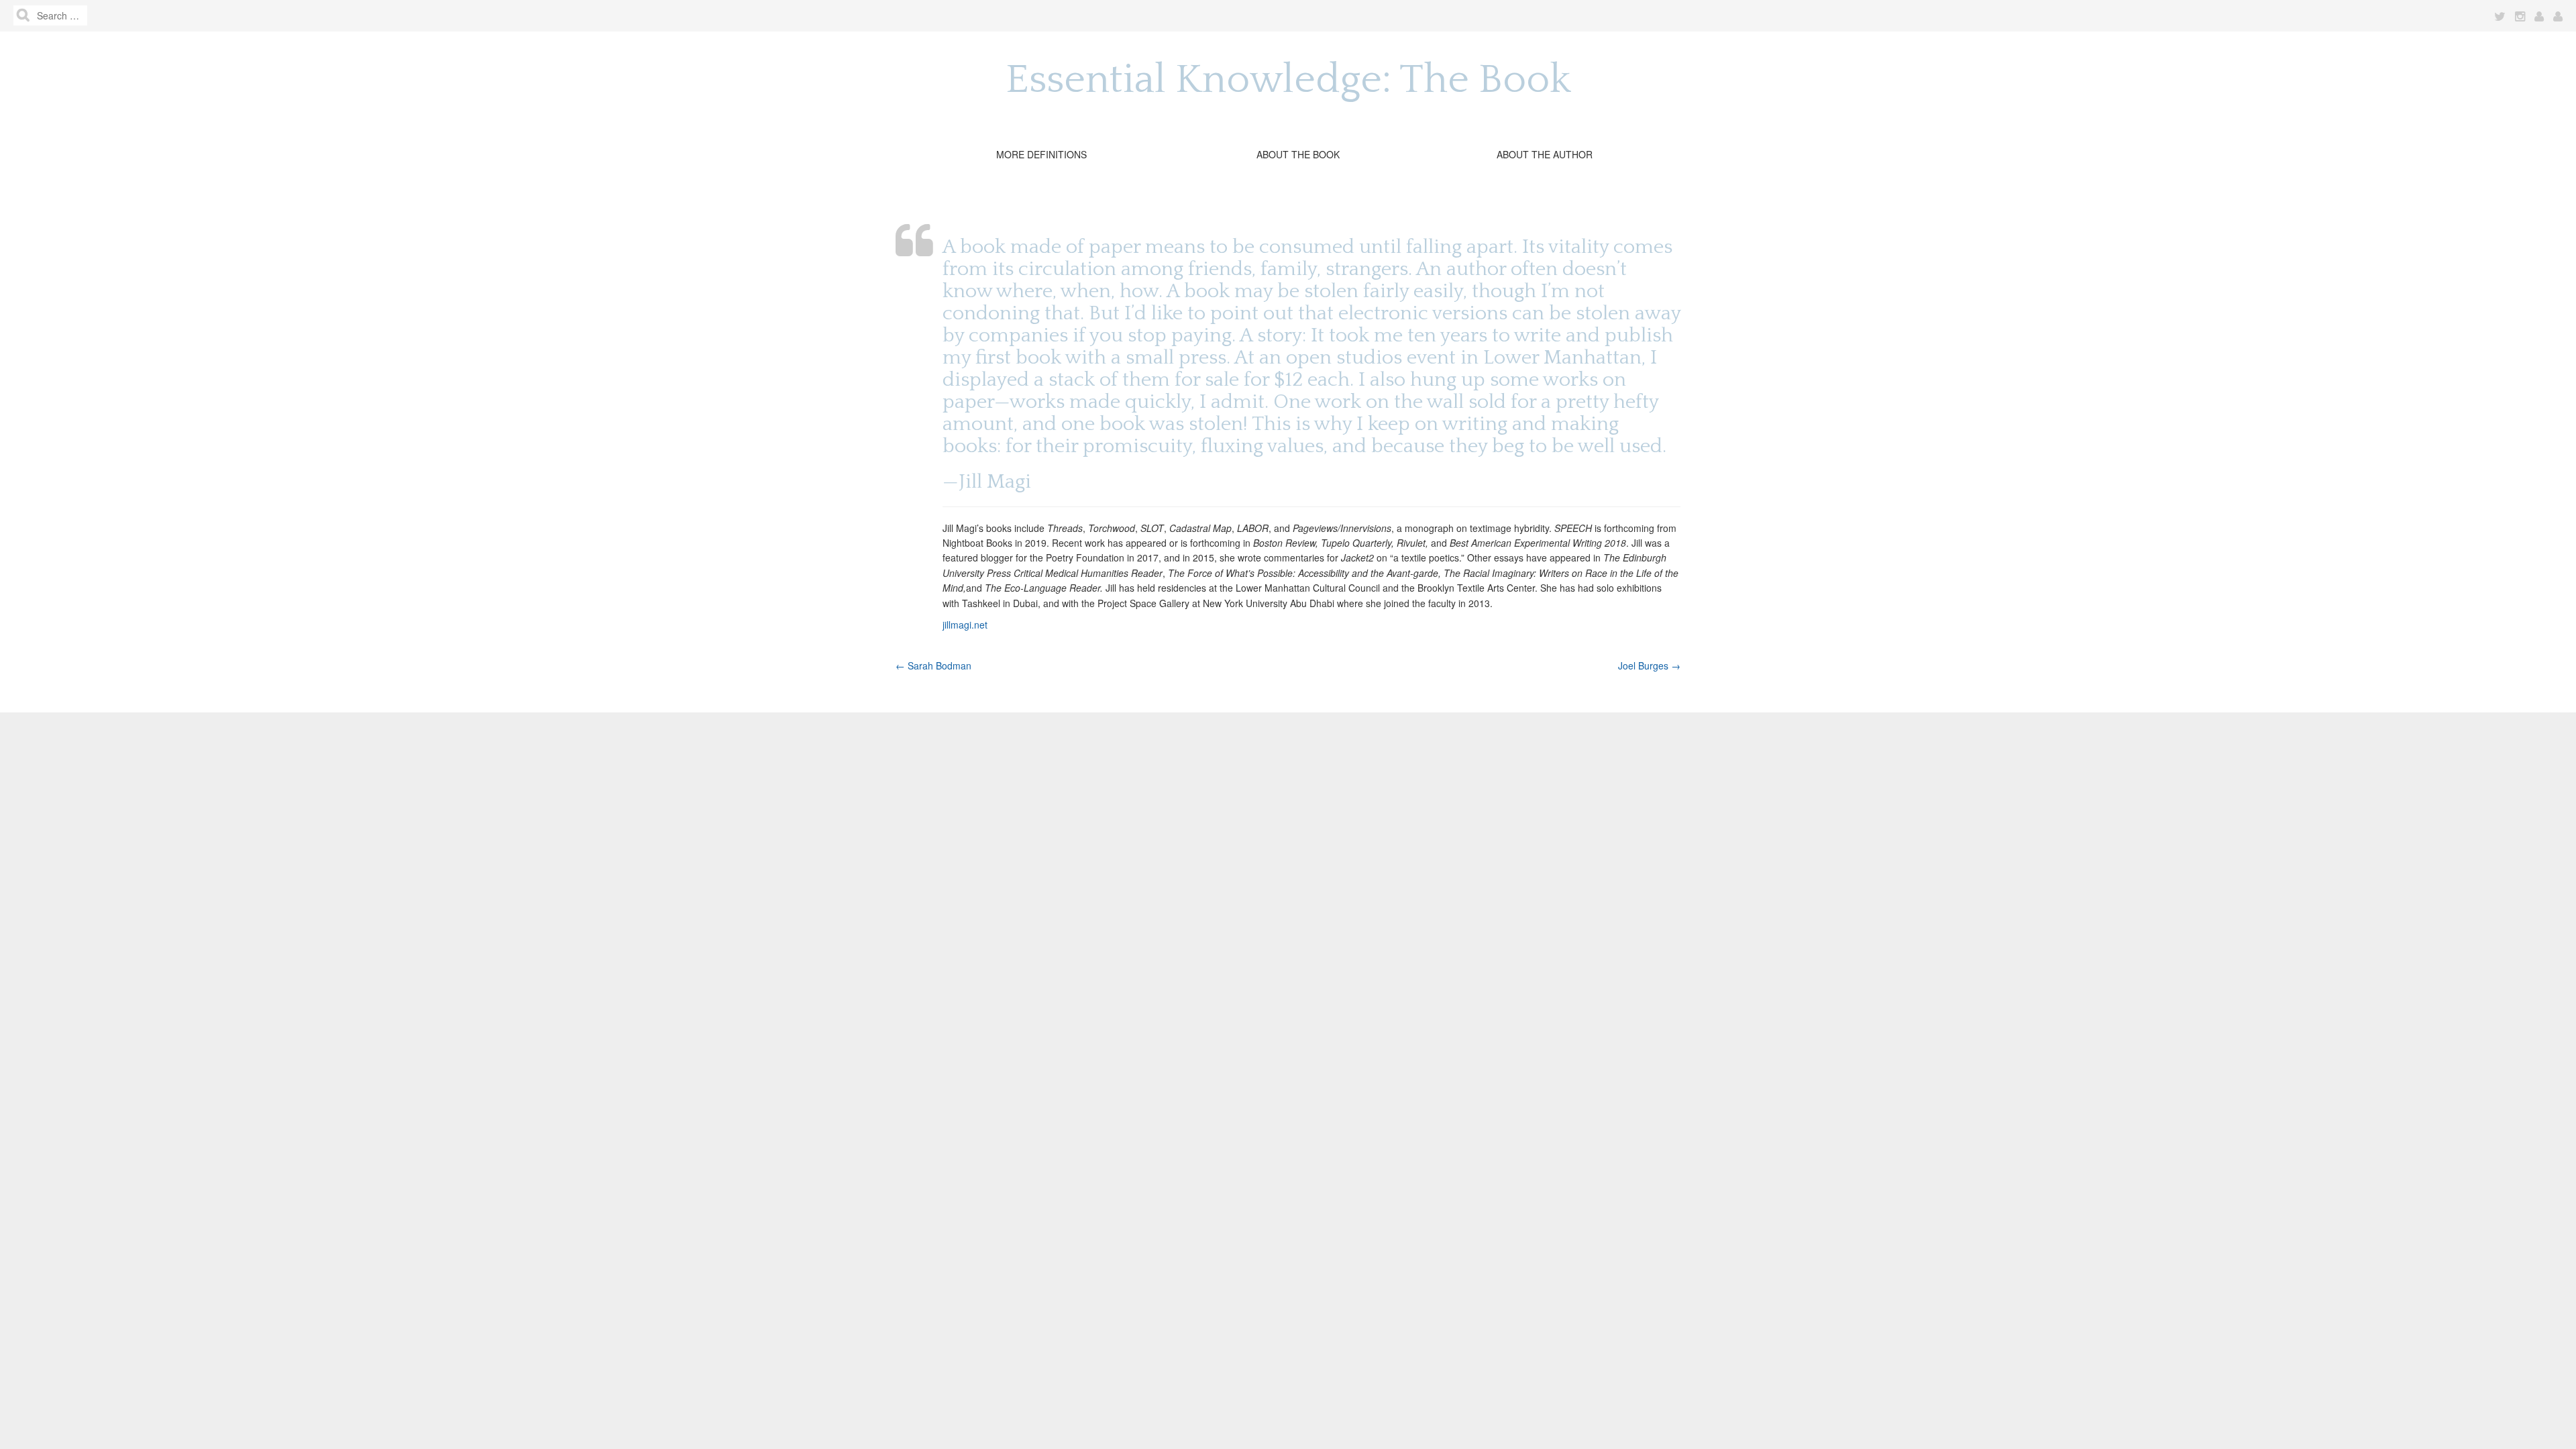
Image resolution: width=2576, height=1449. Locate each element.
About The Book (1298, 154)
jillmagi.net (965, 625)
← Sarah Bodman (933, 665)
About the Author (1545, 154)
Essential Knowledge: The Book (1288, 80)
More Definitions (1041, 154)
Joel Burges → (1649, 665)
